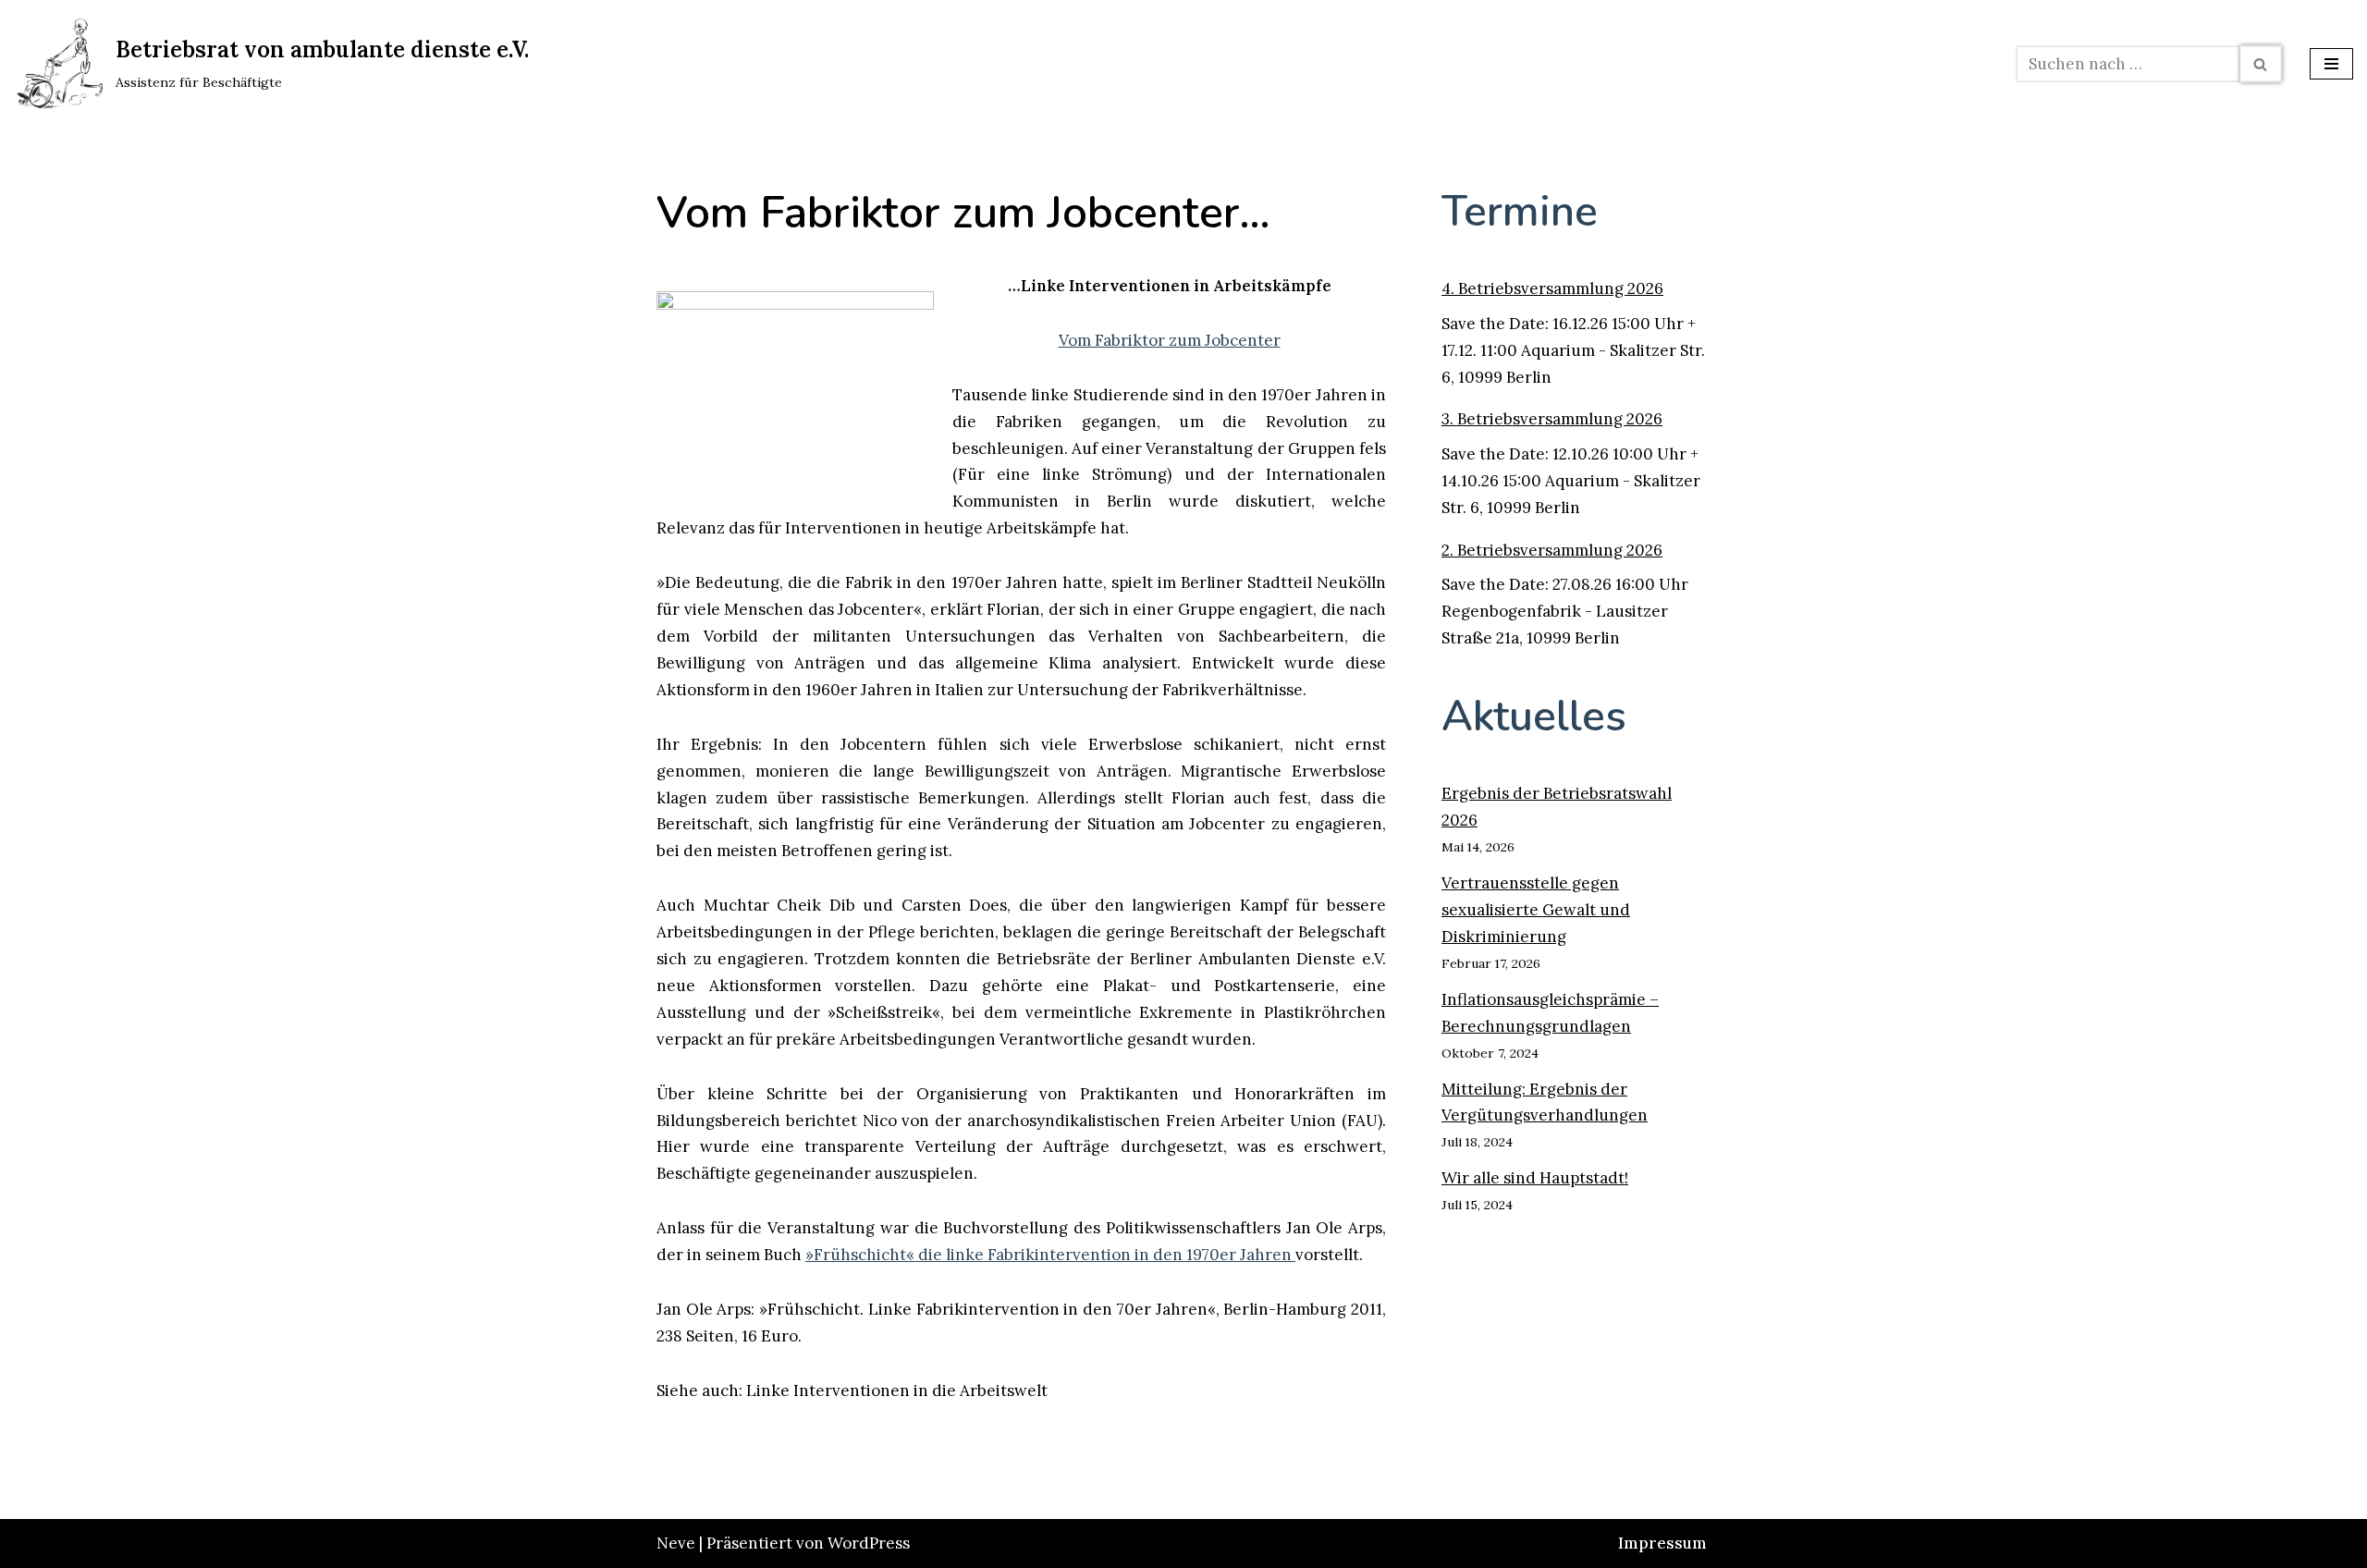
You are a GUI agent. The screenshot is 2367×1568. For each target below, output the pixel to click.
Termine (1520, 211)
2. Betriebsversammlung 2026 (1552, 550)
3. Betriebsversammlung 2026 (1552, 419)
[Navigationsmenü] (2331, 64)
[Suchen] (2261, 64)
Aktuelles (1534, 716)
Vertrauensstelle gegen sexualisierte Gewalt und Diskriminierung (1536, 910)
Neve (676, 1543)
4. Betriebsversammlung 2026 (1552, 288)
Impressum (1662, 1543)
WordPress (869, 1543)
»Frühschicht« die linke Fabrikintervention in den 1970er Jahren (1050, 1255)
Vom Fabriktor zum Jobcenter (1170, 340)
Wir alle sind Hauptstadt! (1535, 1178)
